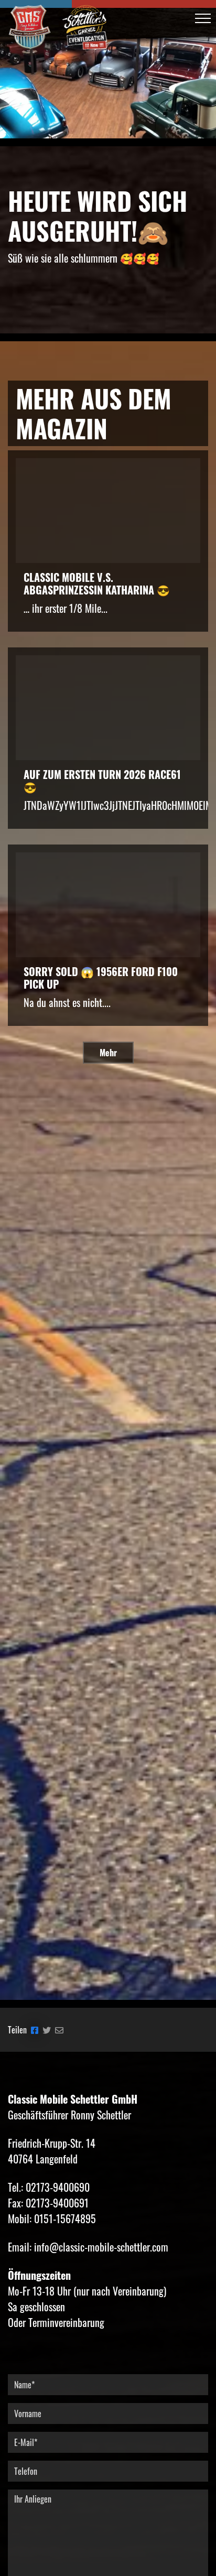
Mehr (108, 1053)
